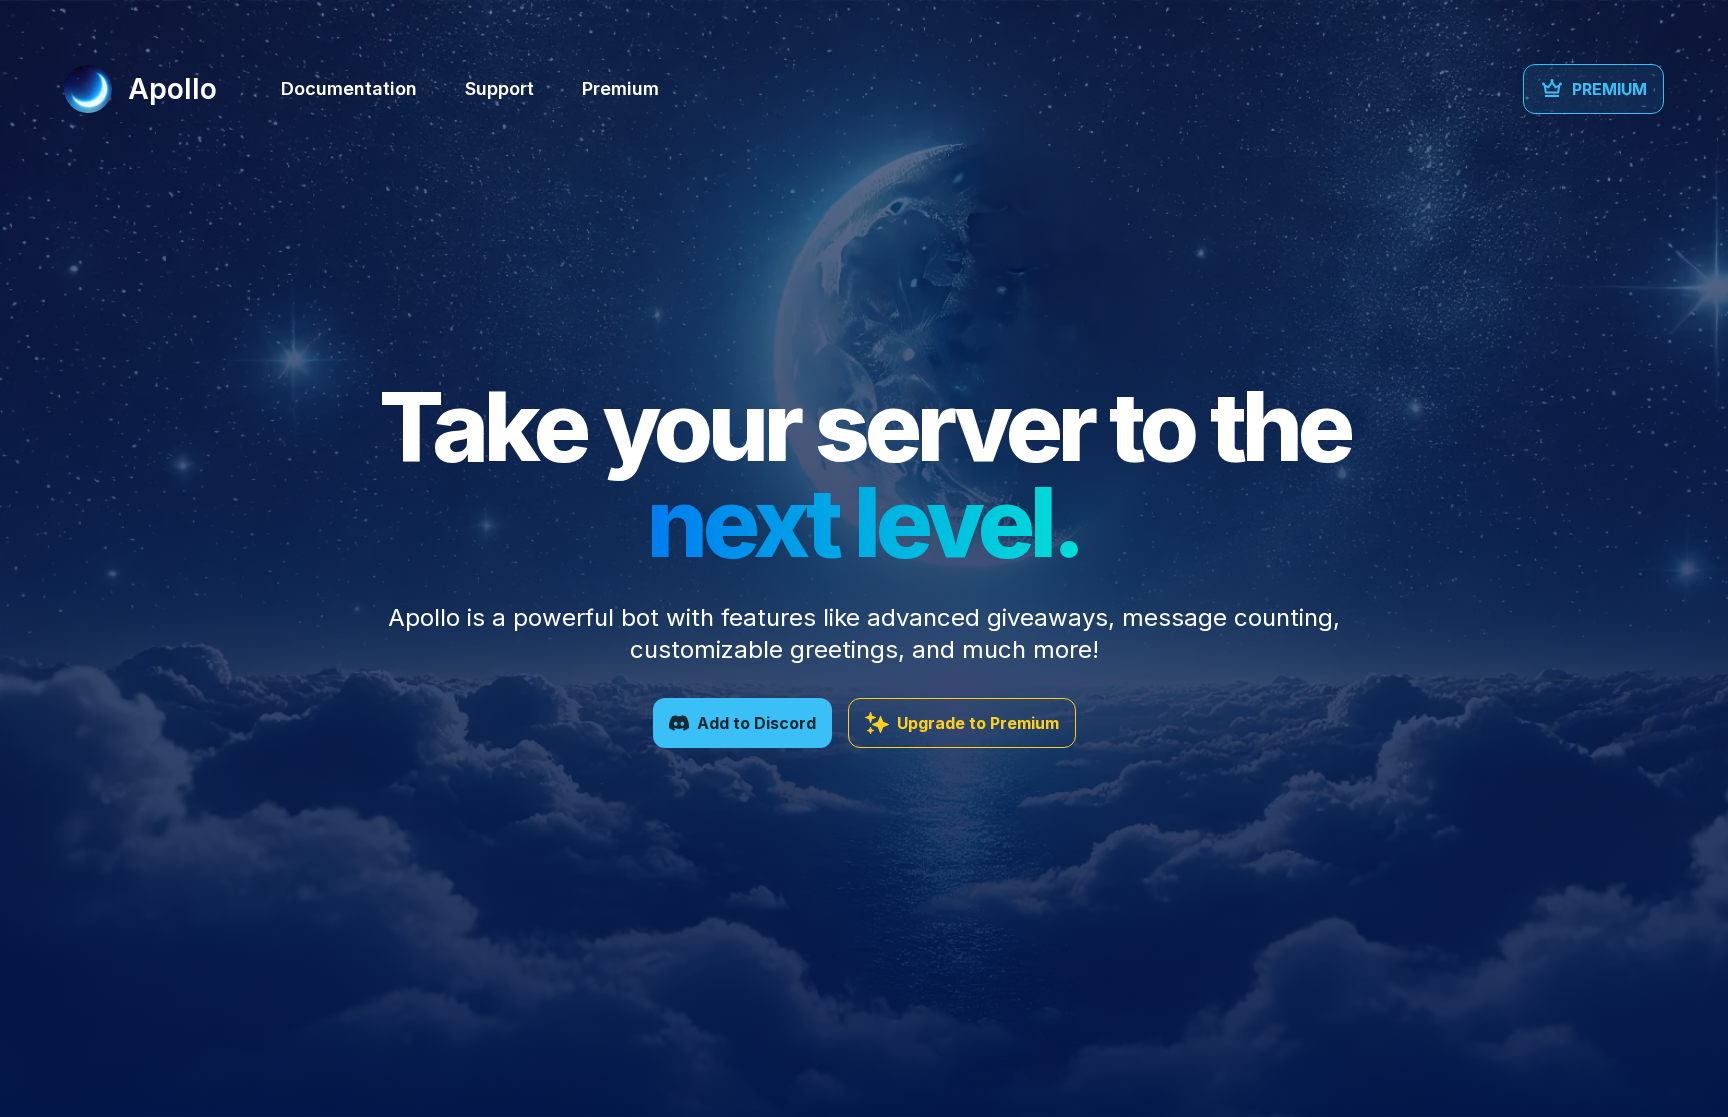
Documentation (349, 88)
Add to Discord (756, 723)
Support (499, 88)
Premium (620, 88)
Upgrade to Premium (978, 723)
